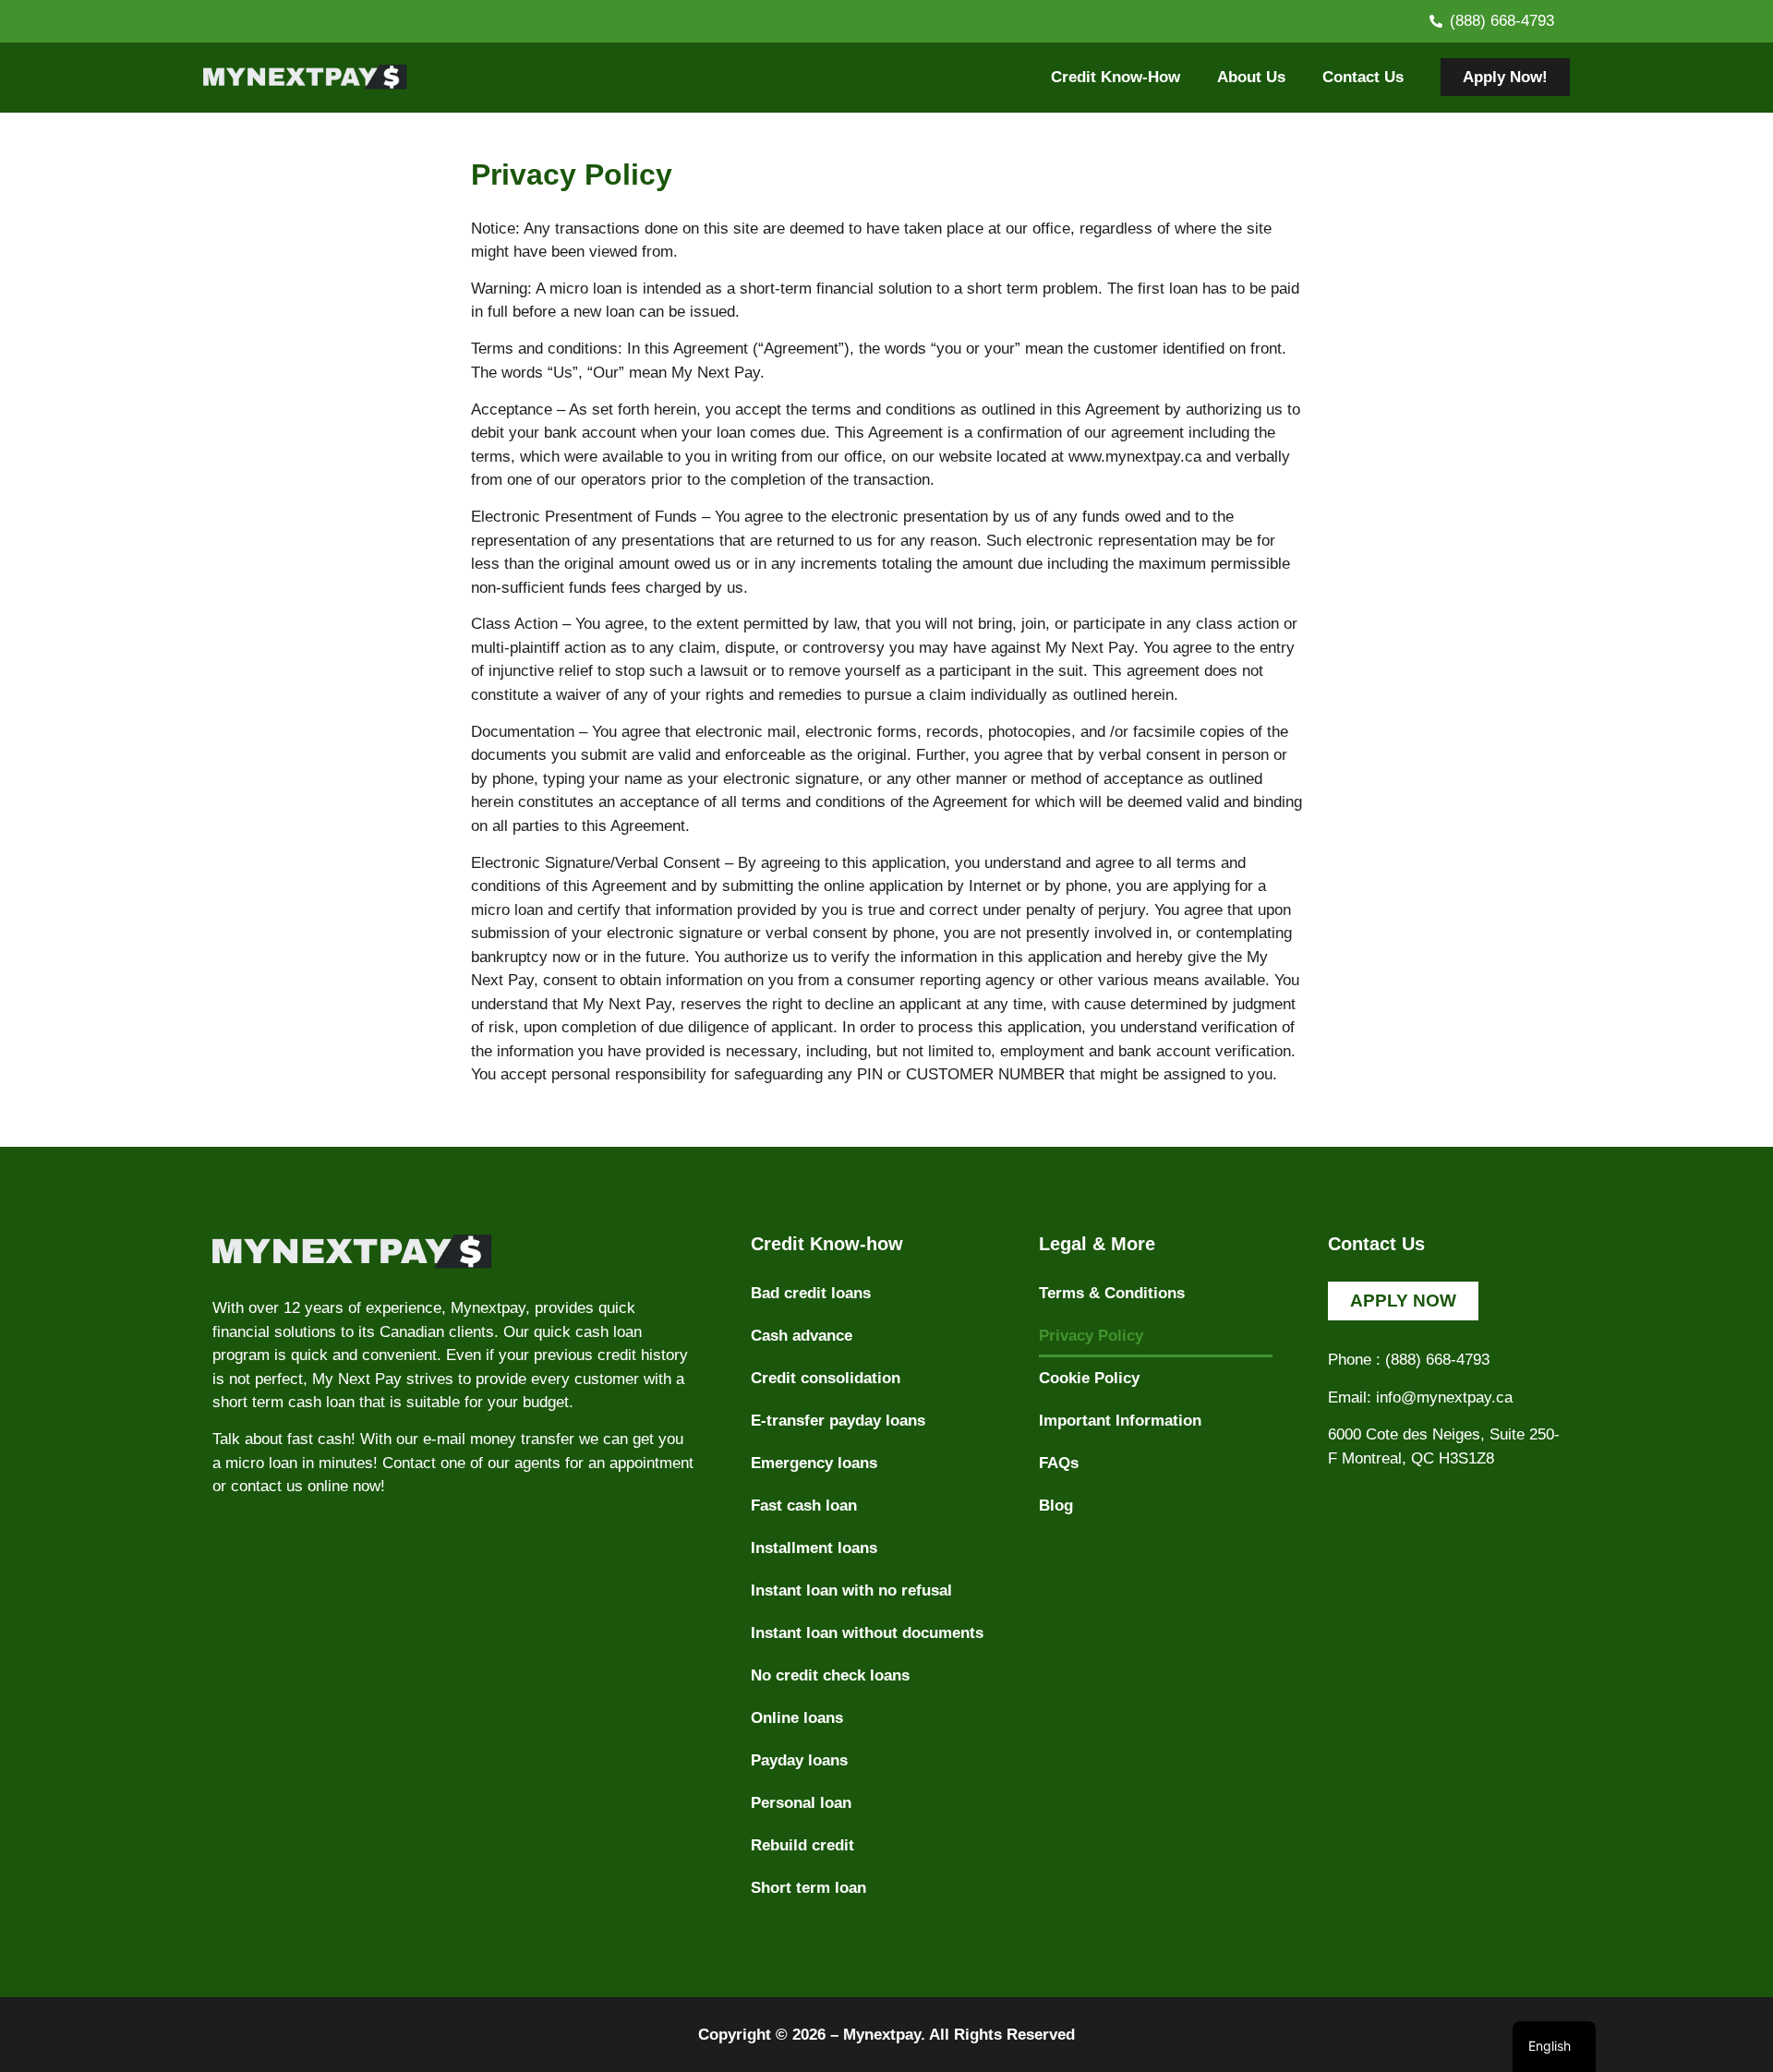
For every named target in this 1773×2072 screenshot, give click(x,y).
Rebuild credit (802, 1845)
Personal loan (801, 1803)
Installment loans (814, 1548)
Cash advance (802, 1336)
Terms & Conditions (1112, 1293)
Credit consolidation (826, 1378)
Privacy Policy (1091, 1336)
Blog (1056, 1506)
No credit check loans (830, 1675)
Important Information (1120, 1421)
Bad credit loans (811, 1293)
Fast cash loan (804, 1506)
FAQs (1059, 1463)
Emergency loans (814, 1463)
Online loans (797, 1718)
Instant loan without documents (867, 1633)
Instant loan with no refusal (851, 1590)
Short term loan (808, 1888)
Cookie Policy (1089, 1378)
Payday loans (799, 1760)
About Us (1251, 77)
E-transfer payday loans (838, 1421)
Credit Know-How (1116, 77)
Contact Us (1363, 77)
